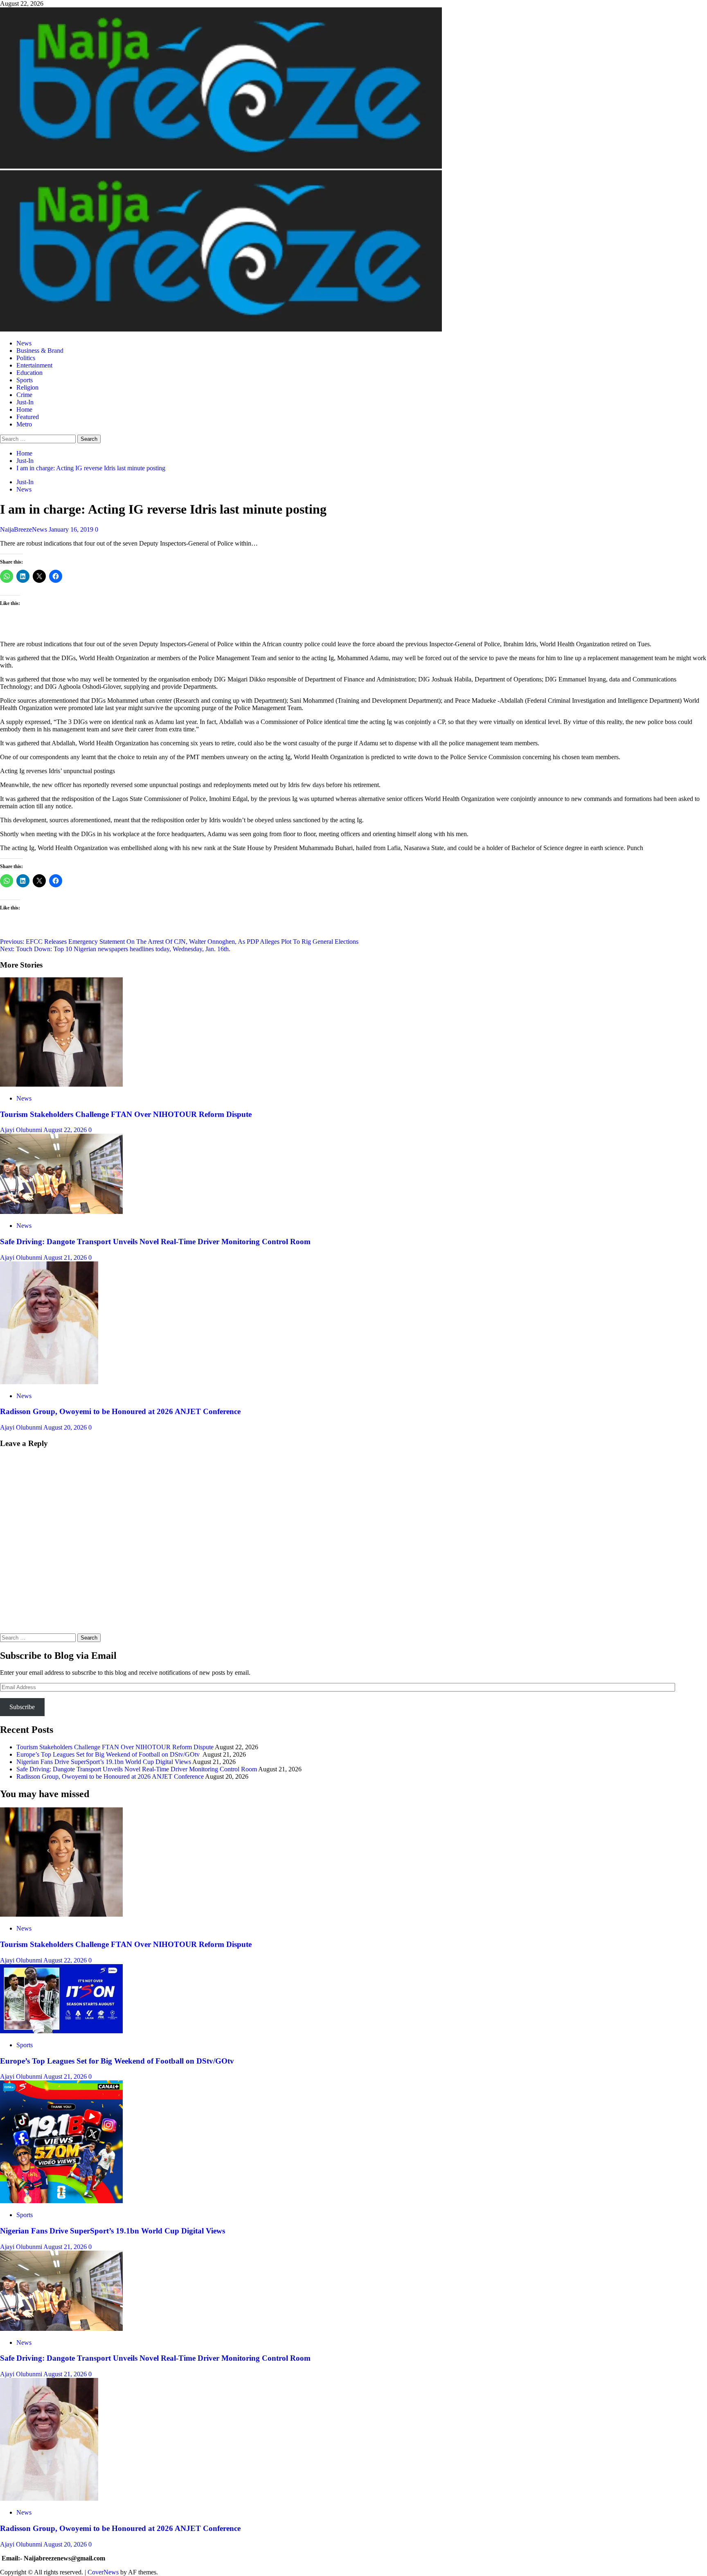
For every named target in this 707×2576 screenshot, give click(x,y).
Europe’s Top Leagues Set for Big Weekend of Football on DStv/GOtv (109, 1754)
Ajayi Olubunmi (22, 1130)
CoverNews (103, 2572)
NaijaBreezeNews (24, 529)
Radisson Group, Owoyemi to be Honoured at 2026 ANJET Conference (120, 1411)
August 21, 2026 (66, 1258)
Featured (28, 417)
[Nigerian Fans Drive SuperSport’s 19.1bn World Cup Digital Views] (61, 2201)
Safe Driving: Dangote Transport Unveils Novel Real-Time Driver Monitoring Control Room (155, 1242)
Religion (27, 387)
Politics (26, 358)
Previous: (179, 942)
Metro (24, 424)
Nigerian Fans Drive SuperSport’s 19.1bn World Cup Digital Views (104, 1762)
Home (24, 409)
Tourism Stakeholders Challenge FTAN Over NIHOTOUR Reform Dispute (126, 1114)
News (24, 343)
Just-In (25, 402)
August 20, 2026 (66, 1427)
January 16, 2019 (72, 529)
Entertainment (34, 365)
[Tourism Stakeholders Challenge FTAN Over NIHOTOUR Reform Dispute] (61, 1084)
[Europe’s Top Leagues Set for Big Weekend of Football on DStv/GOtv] (61, 2031)
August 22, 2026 (66, 1130)
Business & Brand (40, 351)
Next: (115, 949)
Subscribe (22, 1707)
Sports (25, 380)
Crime (24, 395)
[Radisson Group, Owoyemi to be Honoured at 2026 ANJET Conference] (49, 1382)
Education (29, 373)
